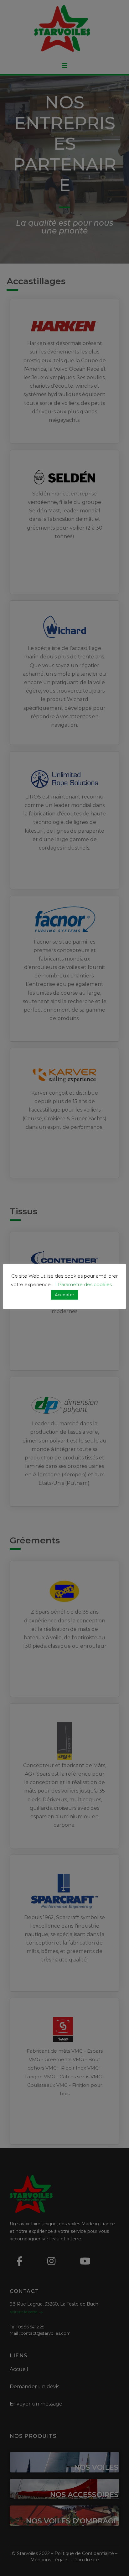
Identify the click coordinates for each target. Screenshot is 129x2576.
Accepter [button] (64, 1295)
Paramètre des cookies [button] (85, 1284)
